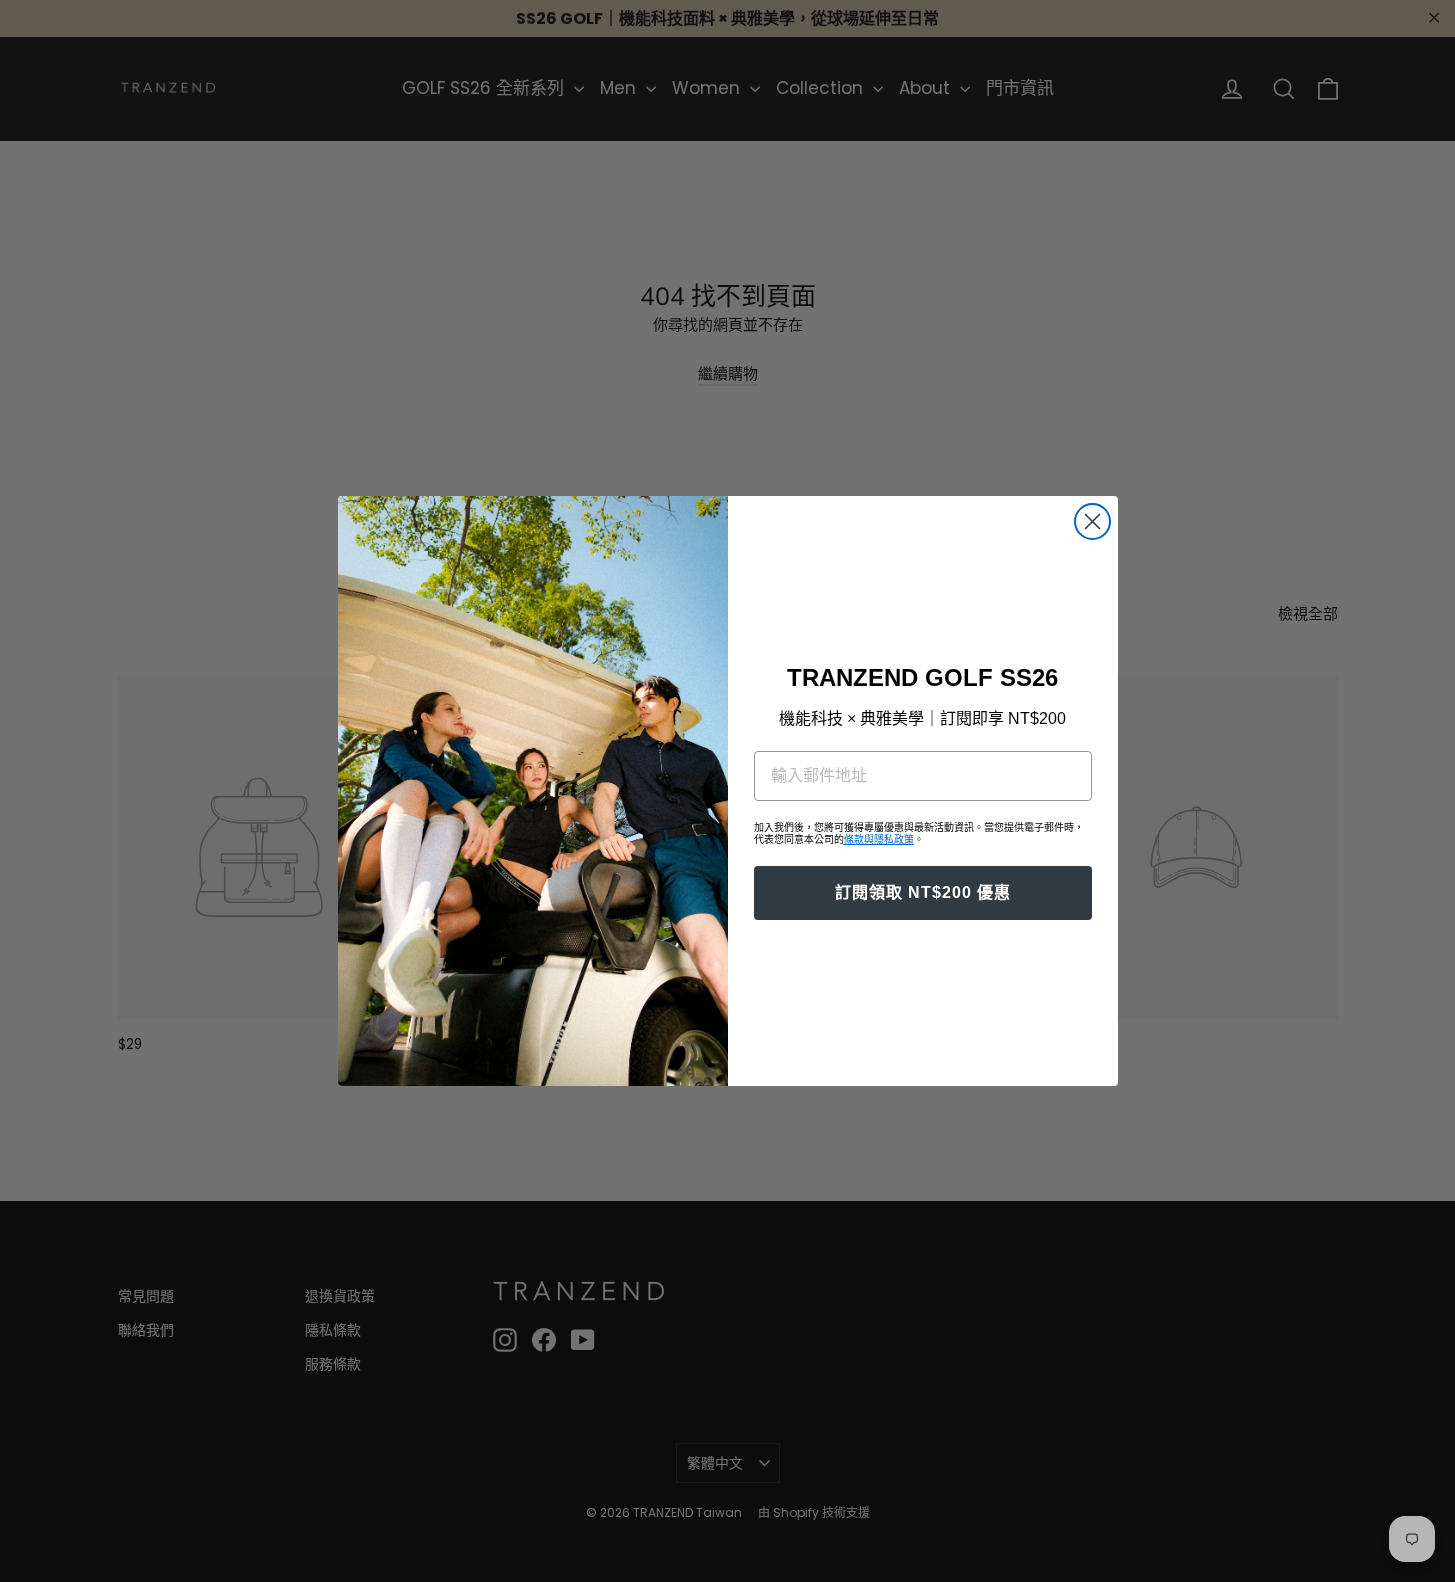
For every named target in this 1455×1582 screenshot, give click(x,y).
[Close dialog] (1092, 521)
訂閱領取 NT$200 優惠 (923, 892)
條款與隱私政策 (879, 839)
